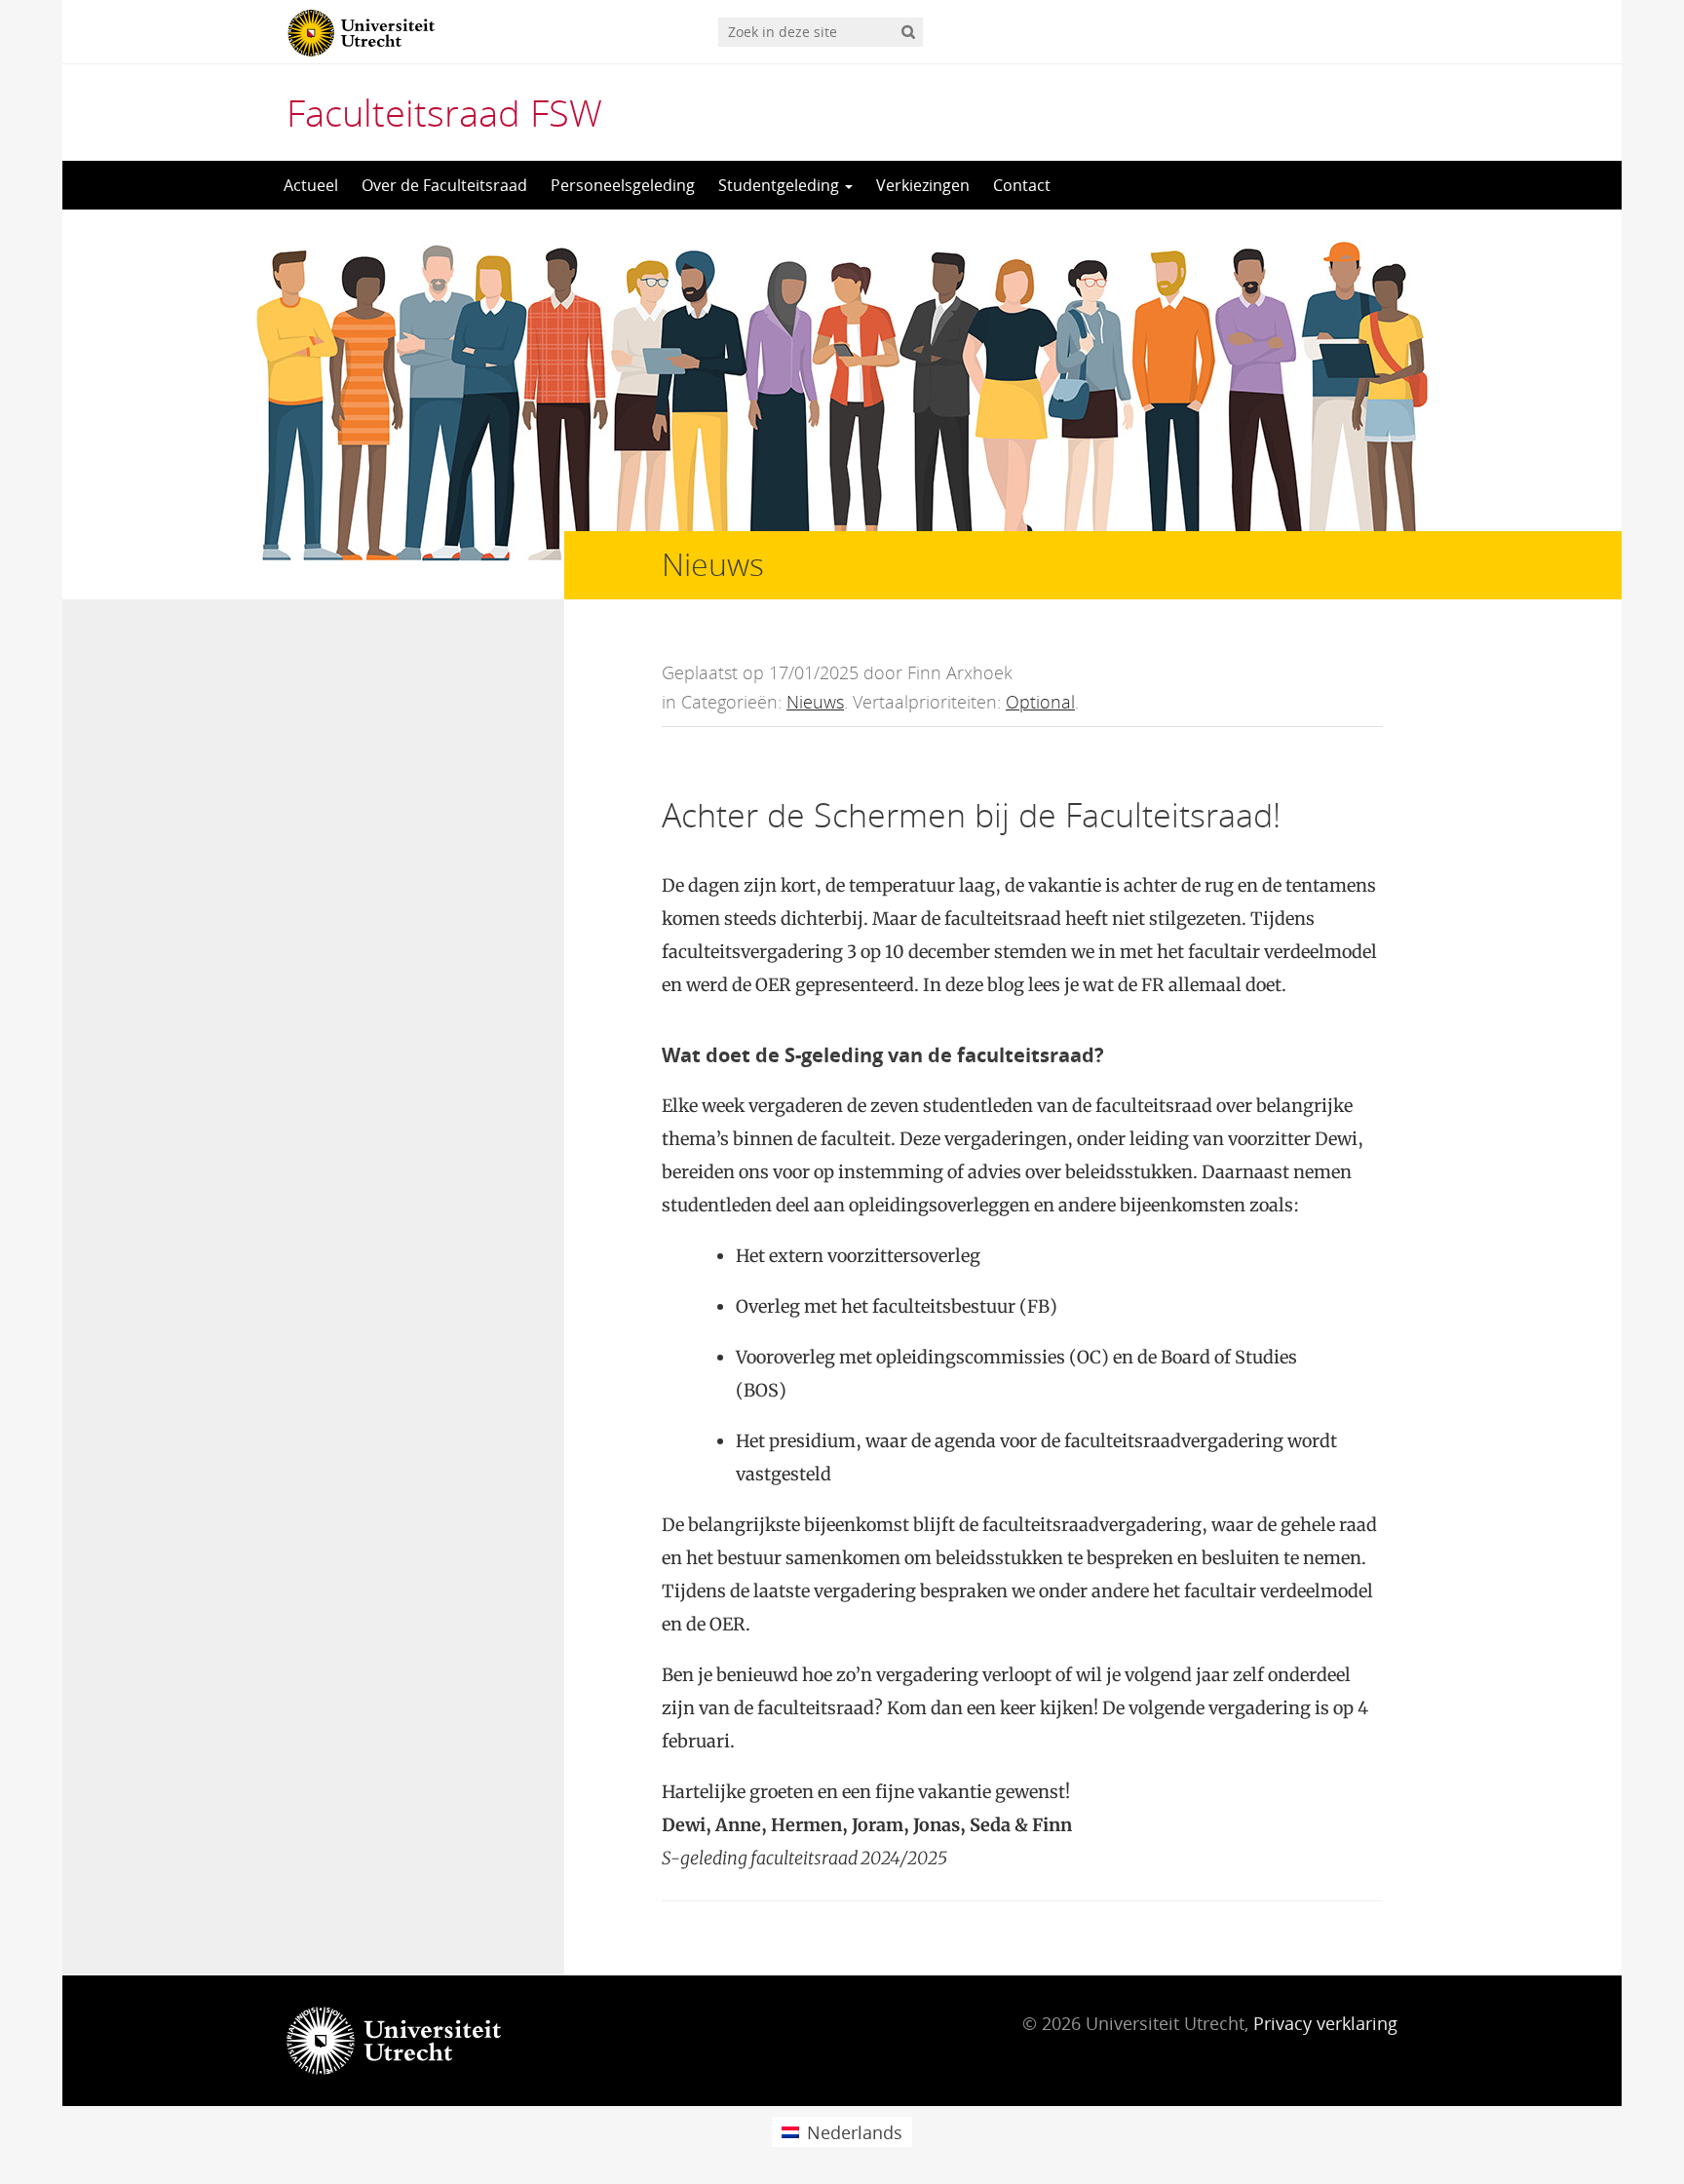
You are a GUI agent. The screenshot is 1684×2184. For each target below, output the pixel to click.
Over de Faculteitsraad (444, 185)
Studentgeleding (781, 185)
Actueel (311, 185)
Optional (1040, 702)
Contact (1022, 185)
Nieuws (815, 702)
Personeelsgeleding (623, 185)
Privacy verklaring (1325, 2023)
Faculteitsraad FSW (444, 112)
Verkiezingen (923, 185)
